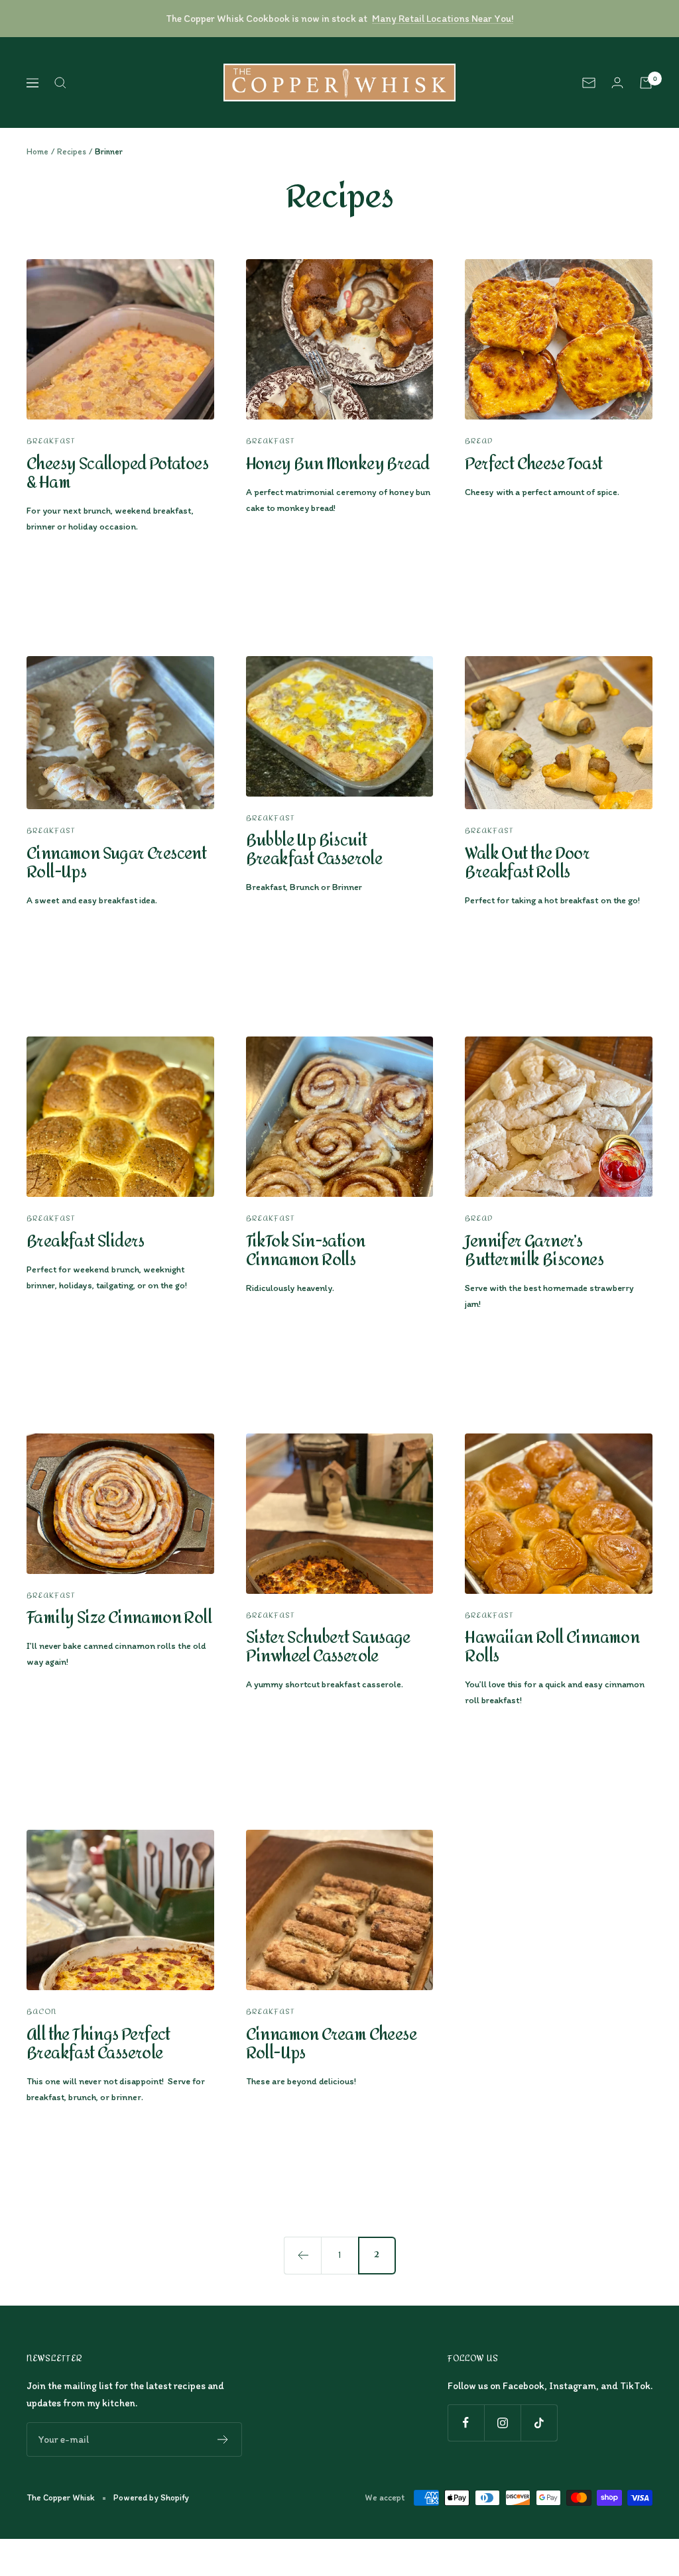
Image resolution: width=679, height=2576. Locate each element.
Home (37, 151)
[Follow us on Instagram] (502, 2423)
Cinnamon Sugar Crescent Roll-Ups (116, 863)
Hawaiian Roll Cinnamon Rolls (552, 1647)
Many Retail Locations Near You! (443, 19)
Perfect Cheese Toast (533, 464)
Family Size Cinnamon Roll (119, 1618)
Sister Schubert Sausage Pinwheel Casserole (328, 1647)
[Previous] (302, 2255)
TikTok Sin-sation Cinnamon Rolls (306, 1251)
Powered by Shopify (151, 2497)
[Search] (60, 83)
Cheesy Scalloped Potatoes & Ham (117, 474)
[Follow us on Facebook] (466, 2423)
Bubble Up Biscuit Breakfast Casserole (314, 850)
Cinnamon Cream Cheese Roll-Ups (331, 2044)
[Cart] (646, 83)
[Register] (223, 2439)
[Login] (617, 83)
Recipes (72, 151)
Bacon (41, 2012)
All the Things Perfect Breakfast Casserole (98, 2044)
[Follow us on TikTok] (539, 2423)
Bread (479, 441)
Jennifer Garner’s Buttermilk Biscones (534, 1251)
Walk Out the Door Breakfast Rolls (527, 863)
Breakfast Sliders (86, 1242)
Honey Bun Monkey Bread (338, 464)
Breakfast (51, 441)
